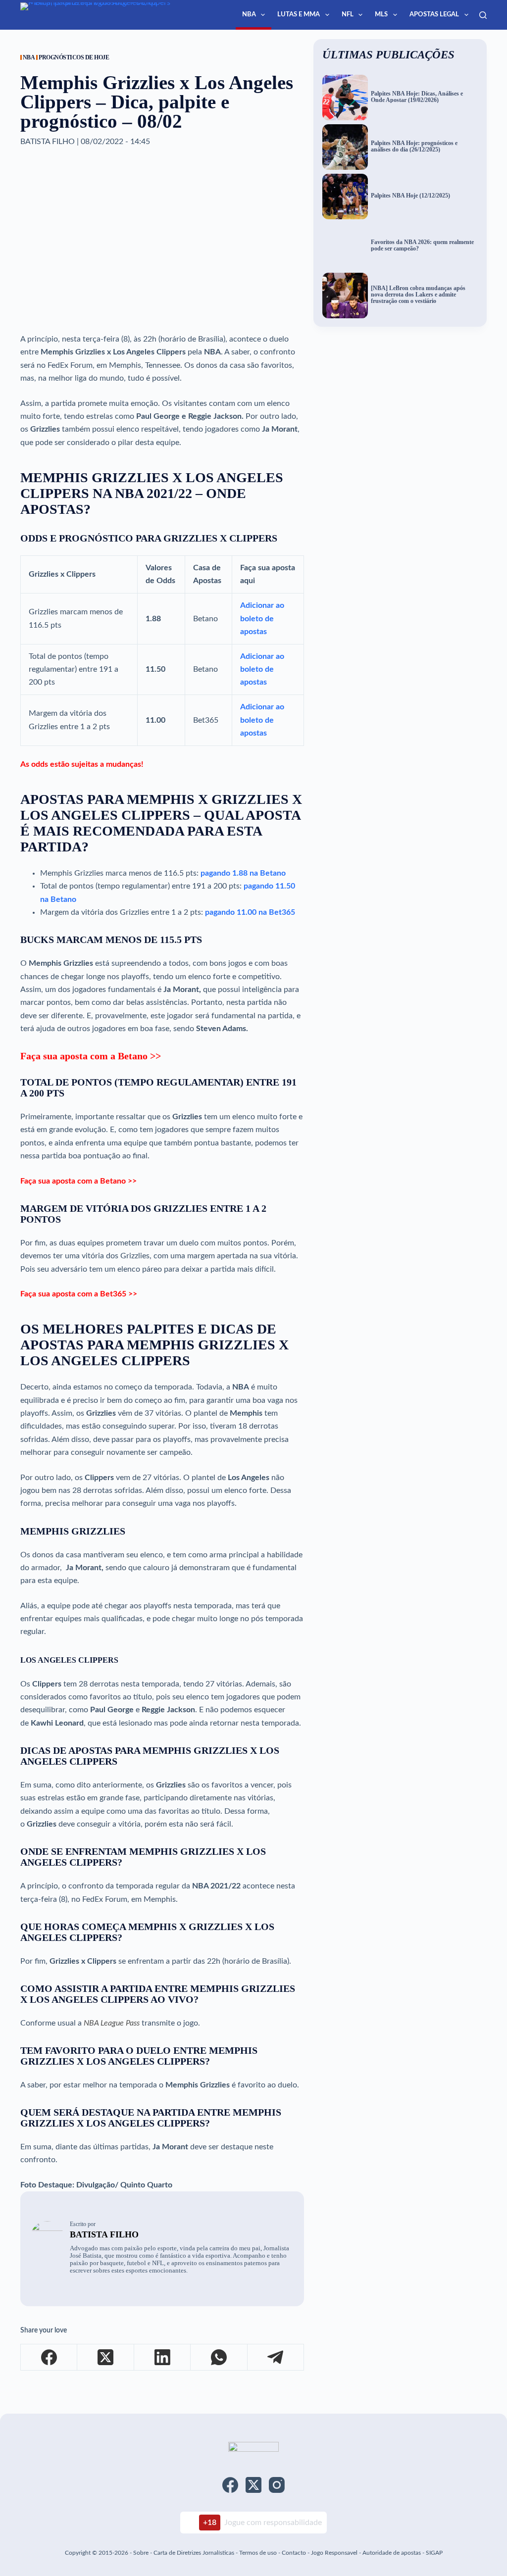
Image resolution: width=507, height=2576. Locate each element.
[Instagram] (277, 2485)
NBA (249, 15)
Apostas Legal (434, 15)
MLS (381, 15)
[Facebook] (49, 2357)
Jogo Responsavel (335, 2553)
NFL (348, 15)
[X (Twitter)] (105, 2357)
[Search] (483, 15)
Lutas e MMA (299, 15)
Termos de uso (258, 2553)
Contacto (294, 2553)
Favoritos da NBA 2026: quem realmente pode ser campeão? (422, 246)
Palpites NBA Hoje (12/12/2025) (410, 196)
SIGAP (434, 2553)
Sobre (141, 2553)
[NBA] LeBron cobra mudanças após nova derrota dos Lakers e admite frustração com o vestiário (418, 295)
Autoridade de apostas (392, 2553)
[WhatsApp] (219, 2357)
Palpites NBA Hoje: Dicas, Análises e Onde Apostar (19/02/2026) (417, 97)
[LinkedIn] (162, 2357)
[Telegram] (276, 2357)
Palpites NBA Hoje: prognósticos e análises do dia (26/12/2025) (414, 147)
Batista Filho (104, 2234)
